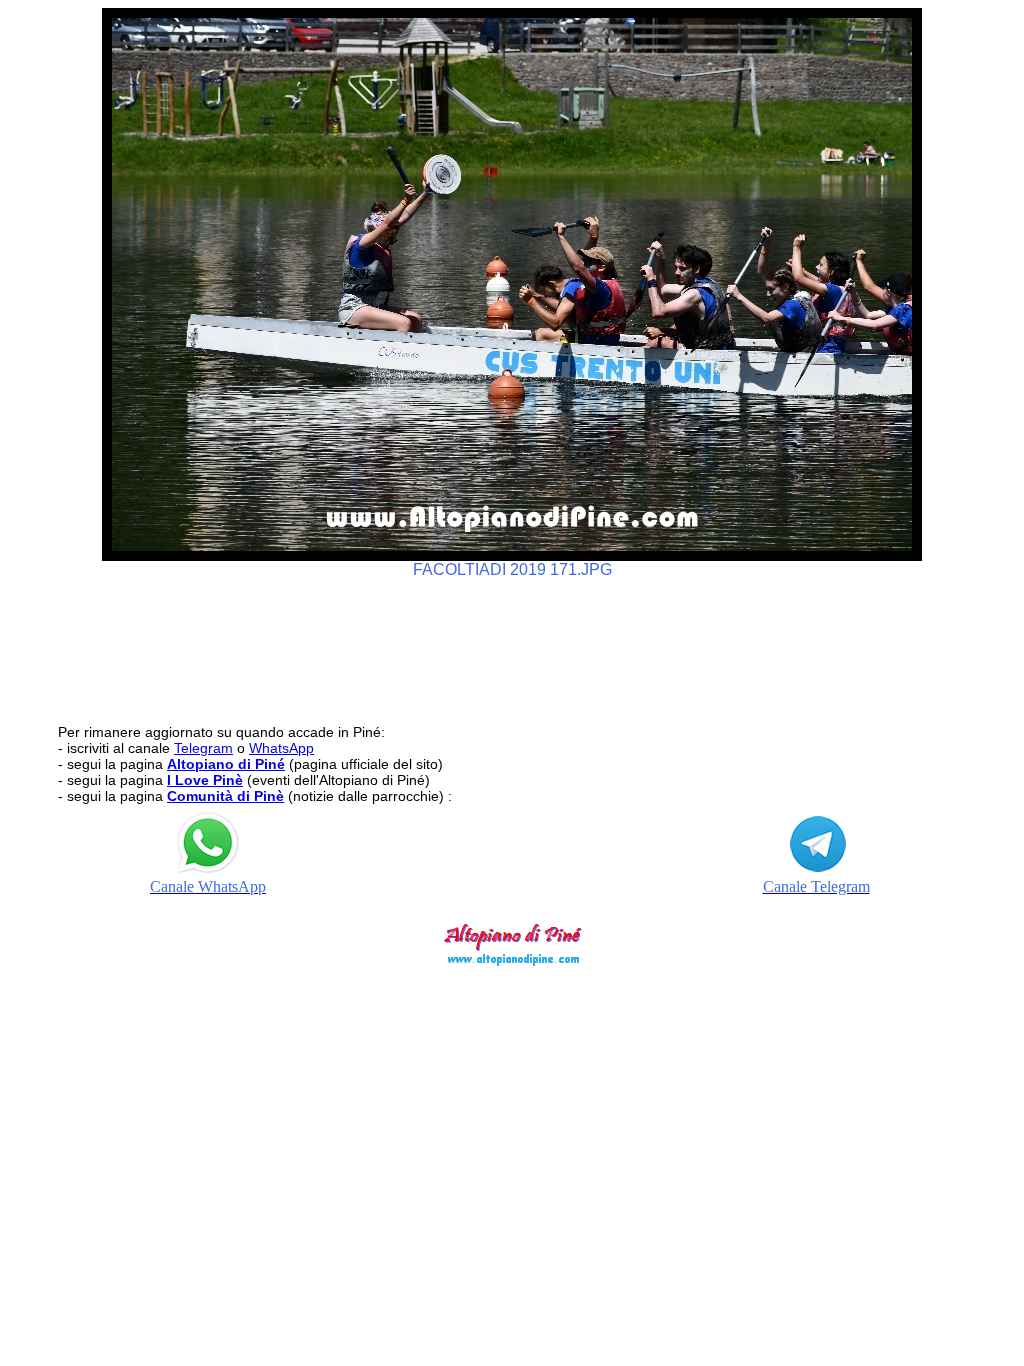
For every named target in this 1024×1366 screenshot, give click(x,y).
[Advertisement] (512, 642)
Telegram (203, 748)
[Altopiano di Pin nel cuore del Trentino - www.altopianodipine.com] (512, 960)
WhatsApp (281, 748)
